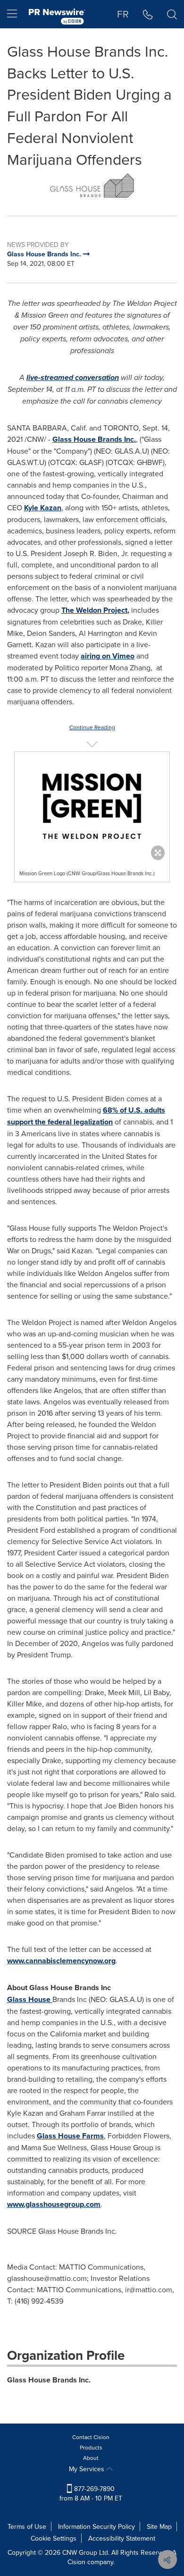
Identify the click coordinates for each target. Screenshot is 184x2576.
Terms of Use (27, 2526)
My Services (88, 2469)
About (91, 2458)
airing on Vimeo (108, 656)
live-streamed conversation (73, 377)
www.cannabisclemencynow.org (61, 1961)
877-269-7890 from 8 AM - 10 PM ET (91, 2493)
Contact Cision (91, 2437)
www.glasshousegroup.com (54, 2204)
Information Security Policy (96, 2526)
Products (91, 2447)
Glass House (30, 1999)
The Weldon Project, (95, 610)
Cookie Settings (54, 2538)
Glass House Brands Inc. (94, 439)
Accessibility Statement (122, 2538)
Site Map (159, 2526)
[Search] (172, 14)
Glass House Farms (70, 2136)
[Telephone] (148, 14)
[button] (92, 186)
